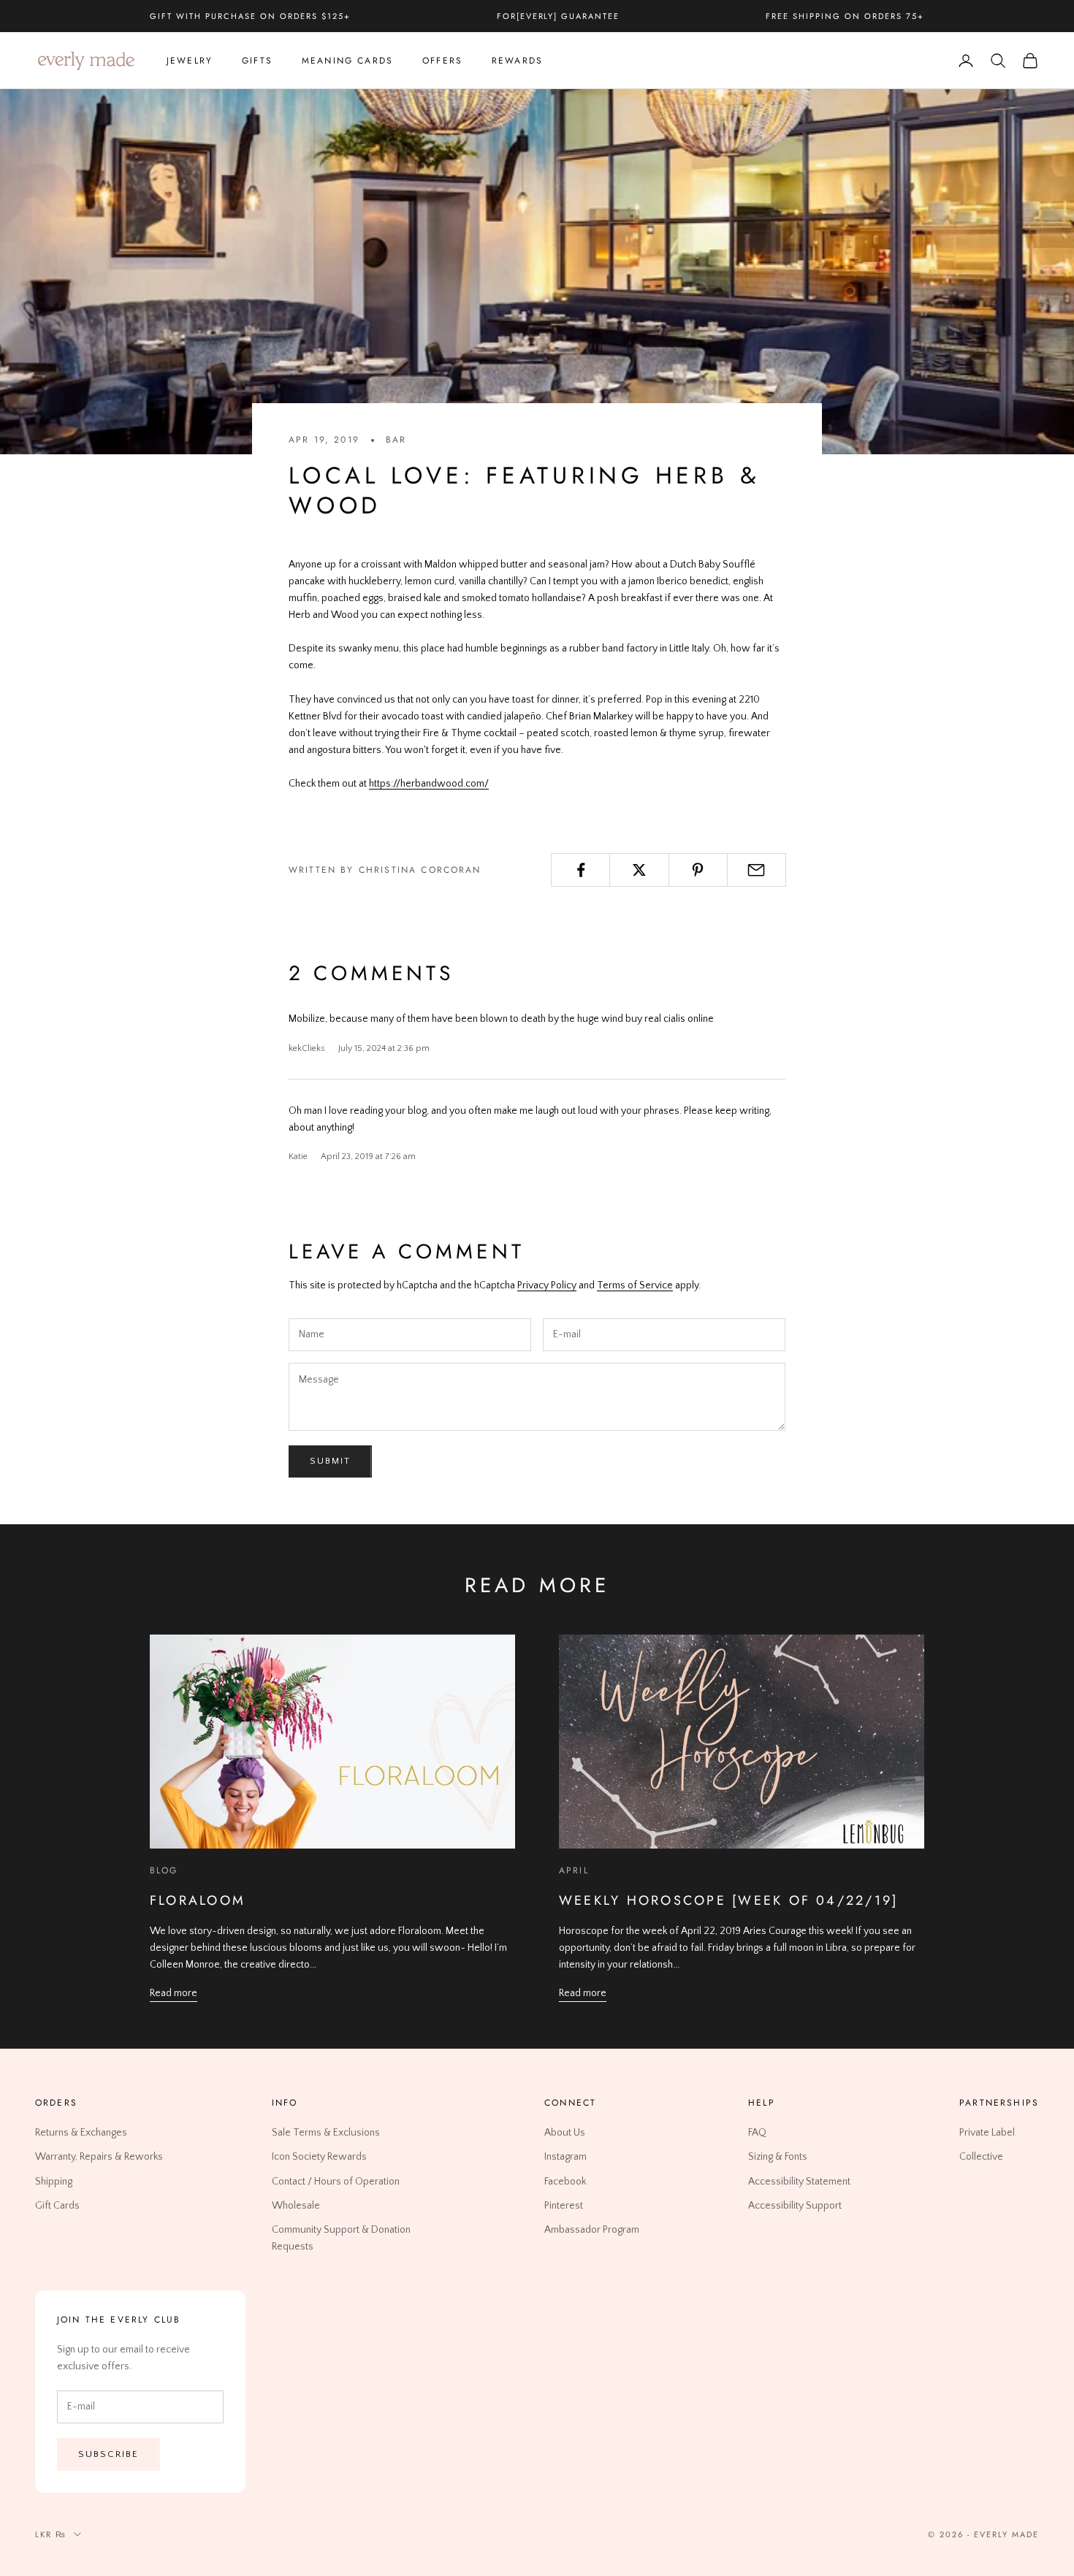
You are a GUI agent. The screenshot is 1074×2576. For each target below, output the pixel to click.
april (574, 1870)
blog (164, 1870)
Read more (174, 1993)
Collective (981, 2157)
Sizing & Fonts (778, 2157)
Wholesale (296, 2206)
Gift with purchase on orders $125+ (250, 16)
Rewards (517, 61)
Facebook (565, 2181)
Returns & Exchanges (81, 2133)
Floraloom (198, 1900)
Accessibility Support (795, 2206)
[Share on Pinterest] (698, 870)
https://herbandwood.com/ (429, 784)
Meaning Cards (347, 61)
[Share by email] (757, 870)
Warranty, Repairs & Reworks (99, 2157)
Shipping (54, 2181)
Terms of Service (635, 1285)
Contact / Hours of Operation (336, 2181)
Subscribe (108, 2454)
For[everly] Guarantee (559, 16)
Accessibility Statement (799, 2181)
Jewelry (190, 61)
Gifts (257, 61)
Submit (330, 1461)
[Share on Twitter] (639, 870)
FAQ (757, 2133)
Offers (442, 61)
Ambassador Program (592, 2230)
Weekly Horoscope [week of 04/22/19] (728, 1900)
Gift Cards (57, 2206)
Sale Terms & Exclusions (326, 2133)
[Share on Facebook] (580, 870)
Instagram (565, 2157)
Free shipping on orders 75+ (845, 16)
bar (396, 440)
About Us (565, 2133)
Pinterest (564, 2206)
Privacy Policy (547, 1285)
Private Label (987, 2133)
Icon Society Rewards (319, 2157)
